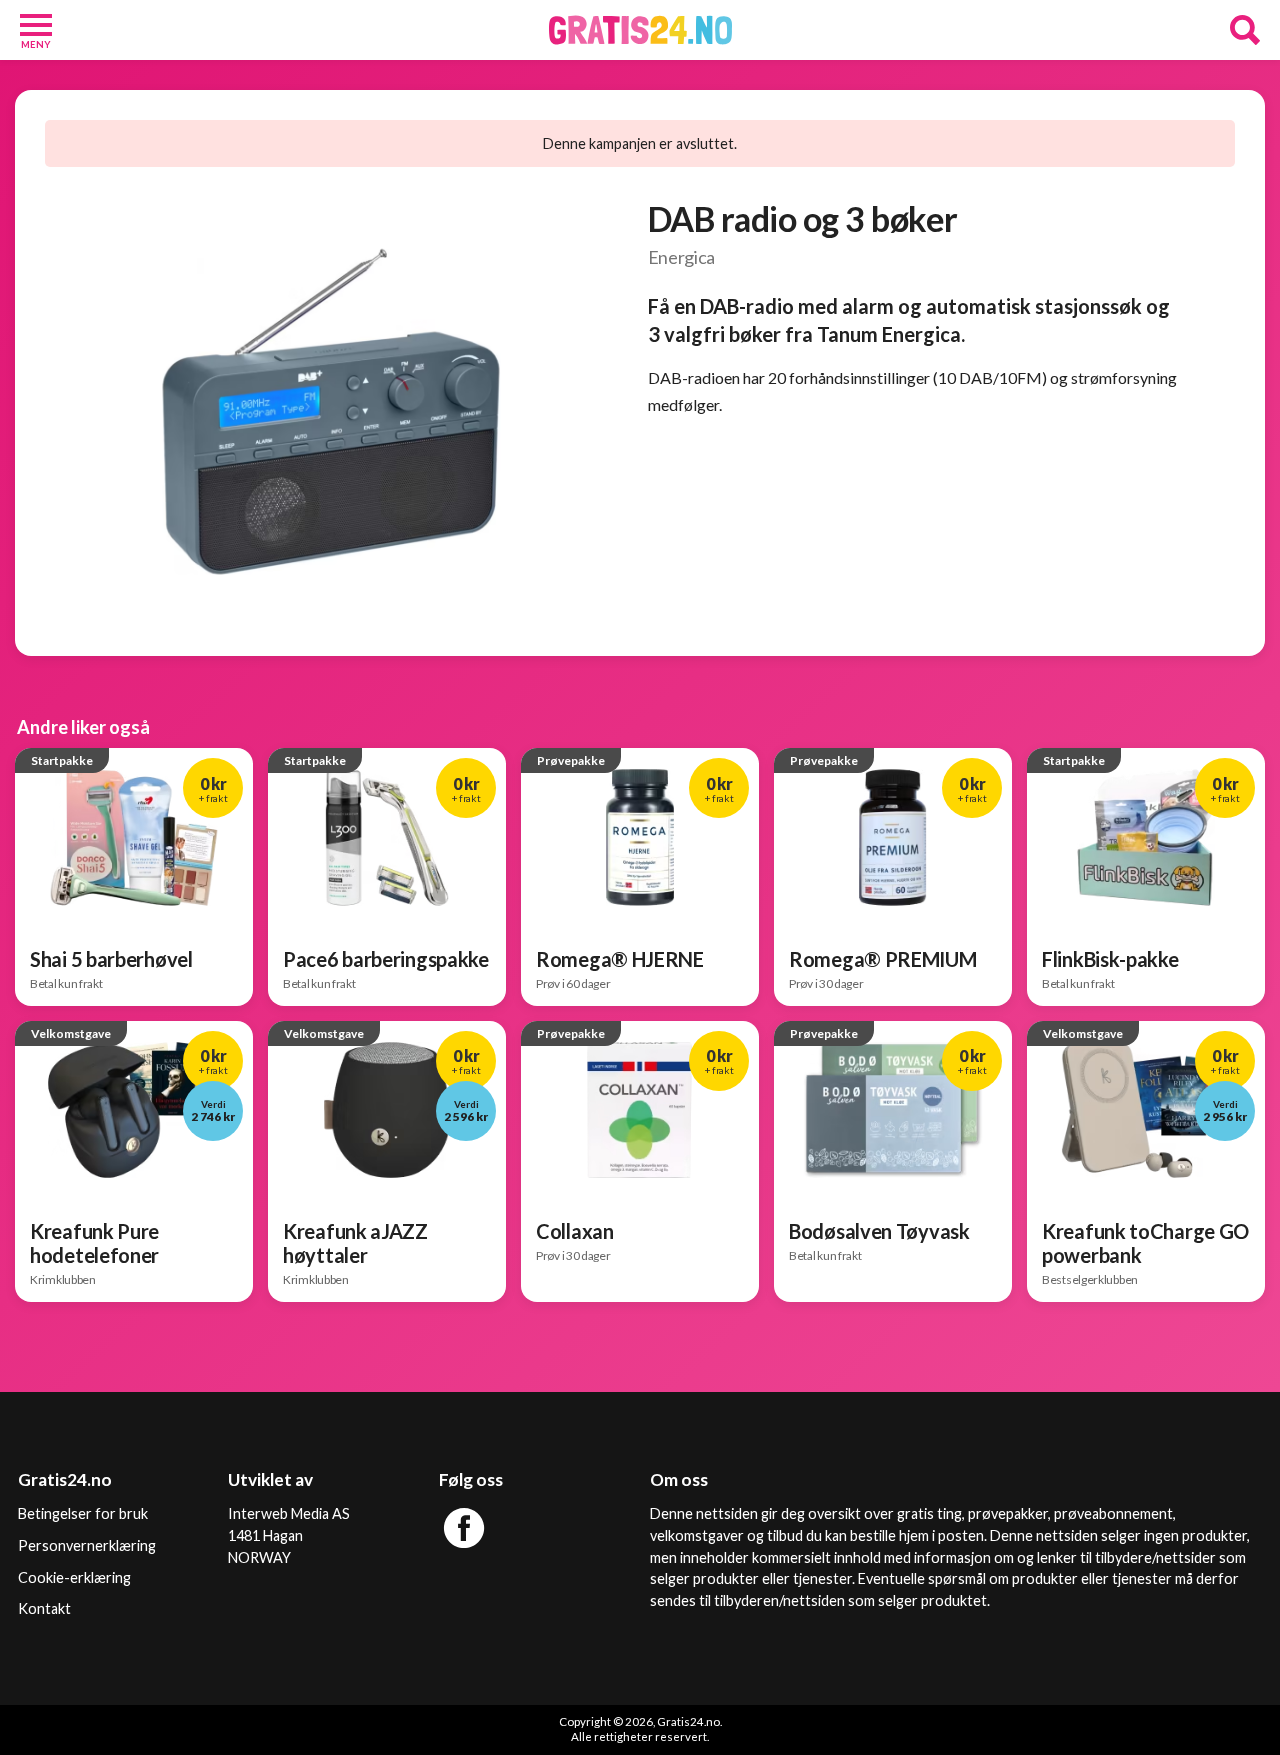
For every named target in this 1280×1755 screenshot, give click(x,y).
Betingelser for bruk (83, 1513)
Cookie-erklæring (74, 1577)
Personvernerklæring (87, 1545)
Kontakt (44, 1608)
